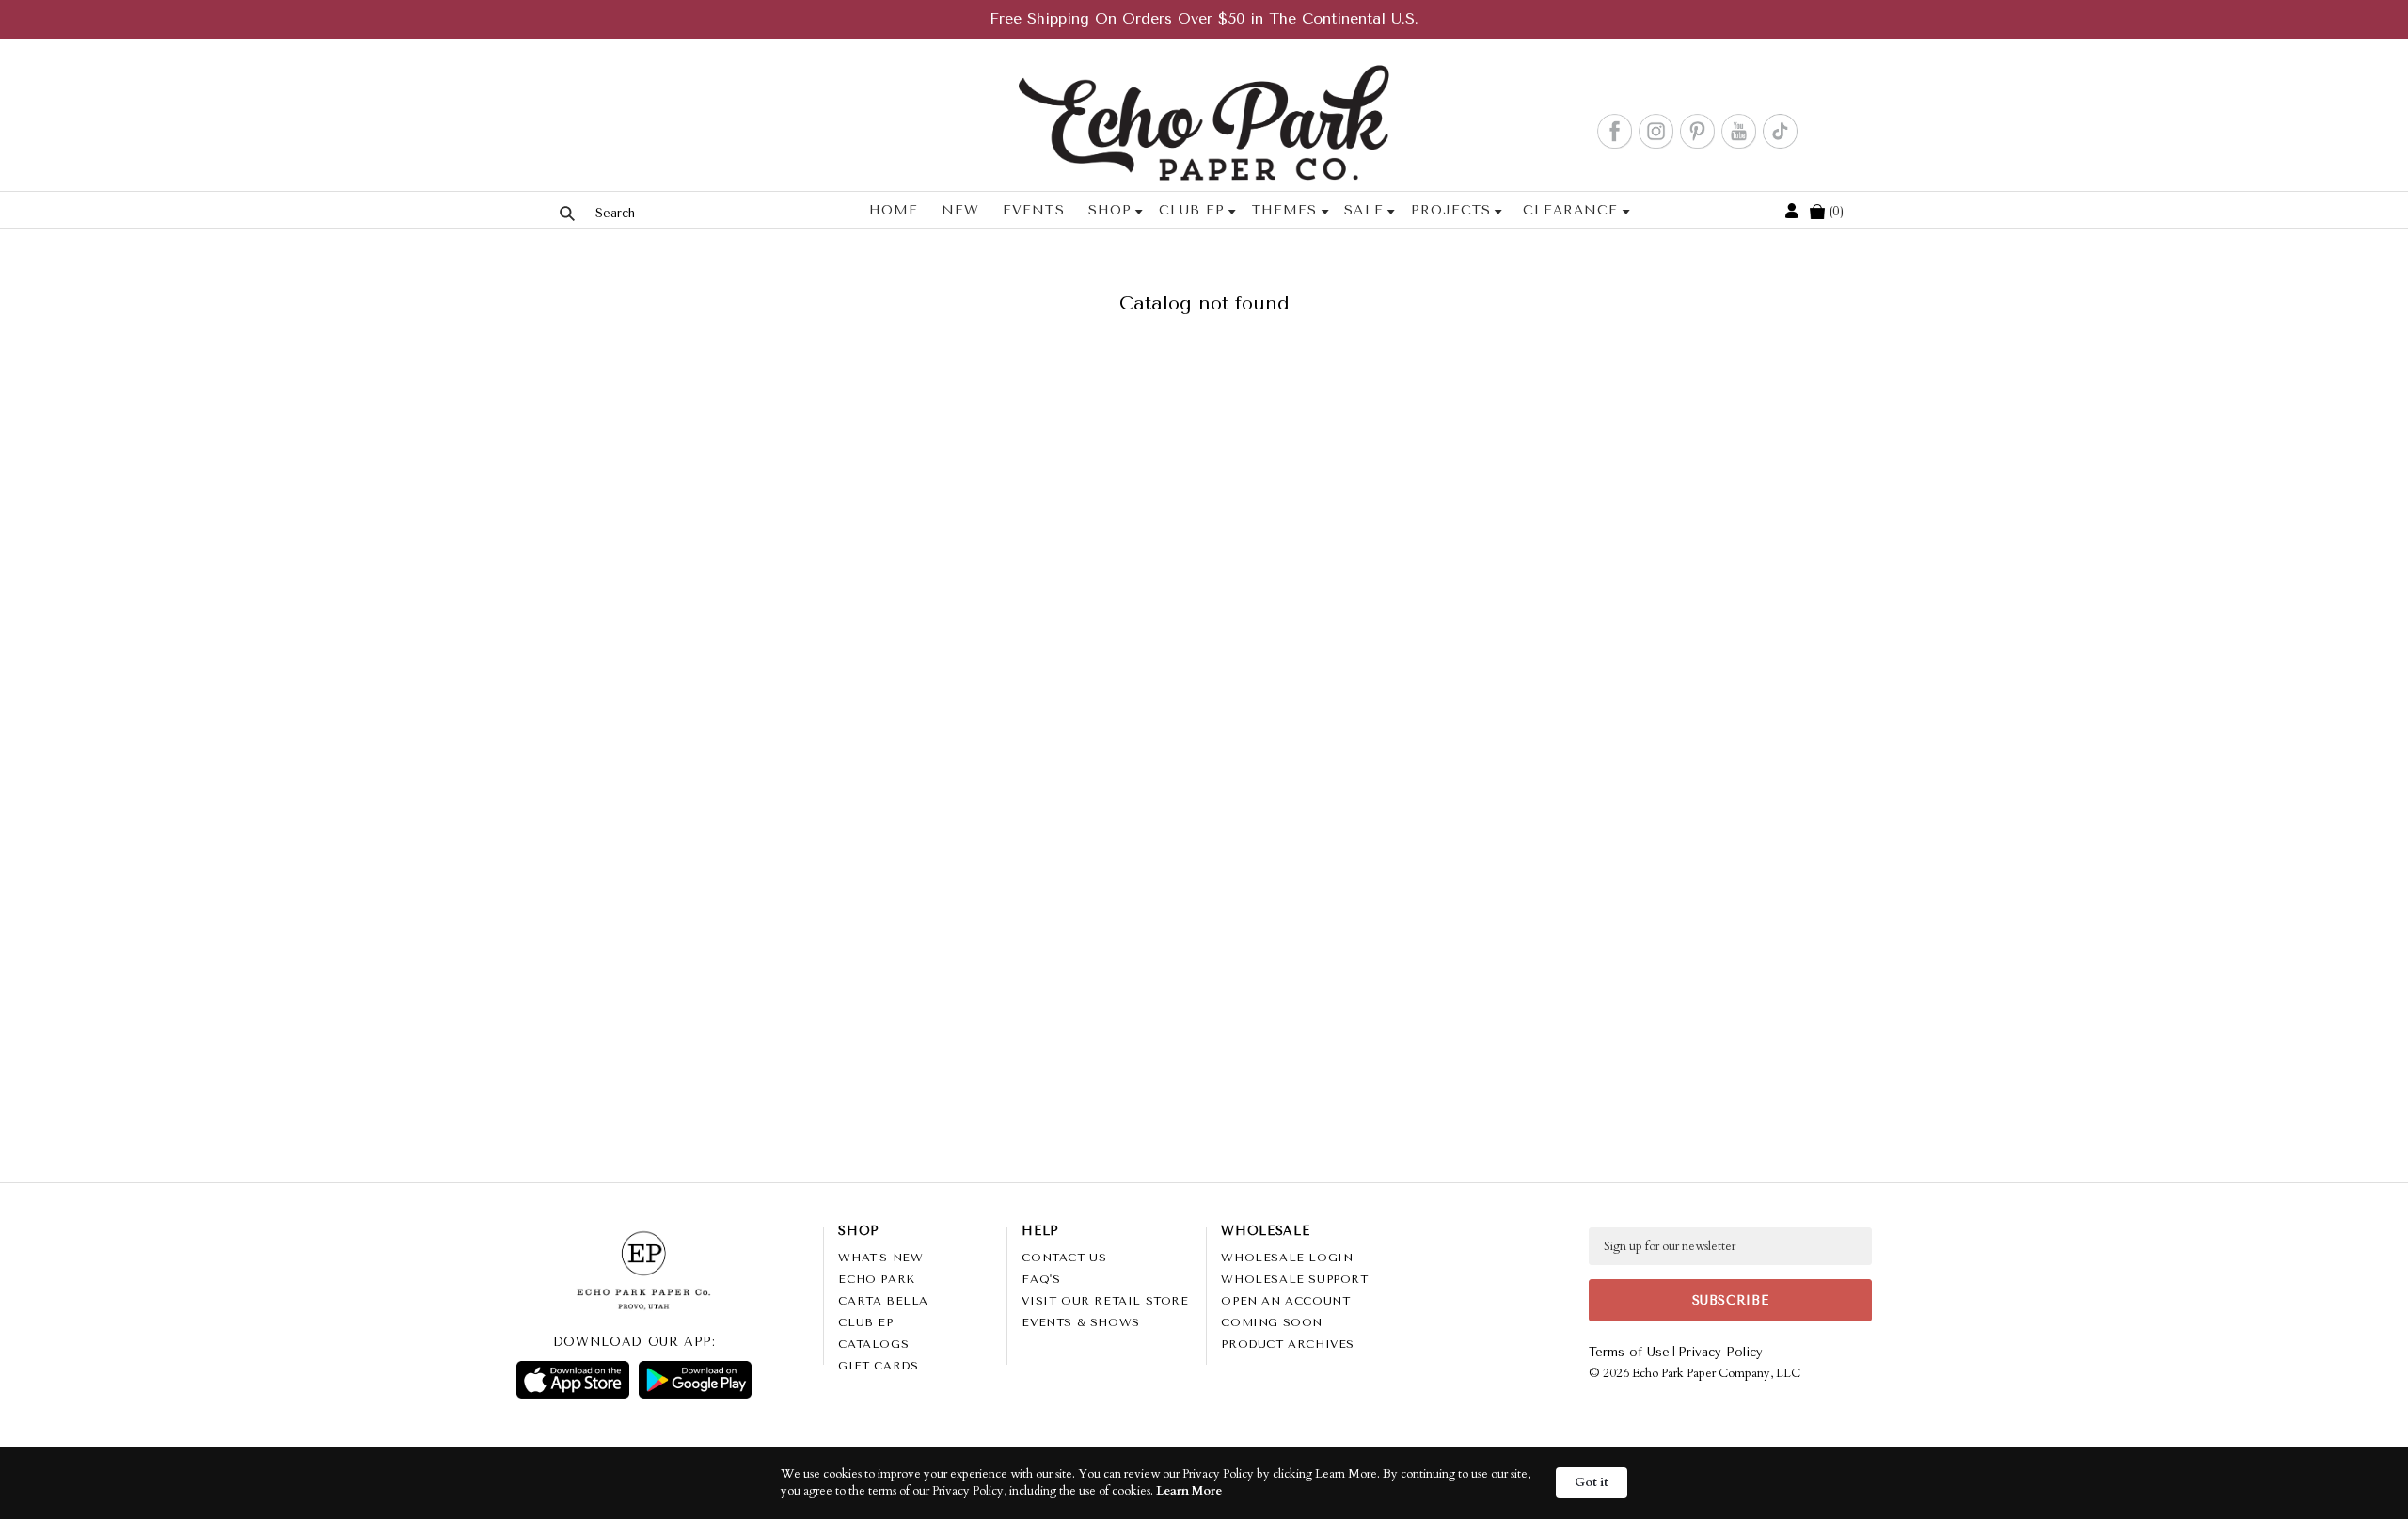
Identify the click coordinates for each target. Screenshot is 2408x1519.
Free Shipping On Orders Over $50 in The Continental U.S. (1204, 18)
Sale (1363, 210)
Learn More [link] (1189, 1491)
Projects (1451, 210)
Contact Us (1064, 1258)
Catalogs (873, 1344)
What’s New (880, 1258)
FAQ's (1041, 1279)
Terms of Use (1629, 1352)
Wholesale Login (1287, 1258)
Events (1033, 210)
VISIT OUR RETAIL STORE (1105, 1301)
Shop (1110, 210)
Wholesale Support (1294, 1279)
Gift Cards (878, 1366)
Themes (1284, 210)
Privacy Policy (1720, 1352)
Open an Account (1285, 1301)
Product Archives (1288, 1344)
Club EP (1192, 210)
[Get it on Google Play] (695, 1380)
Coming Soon (1272, 1322)
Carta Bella (883, 1301)
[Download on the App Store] (573, 1380)
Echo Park (876, 1279)
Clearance (1570, 210)
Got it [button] (1592, 1482)
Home (894, 210)
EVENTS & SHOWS (1080, 1322)
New (960, 210)
